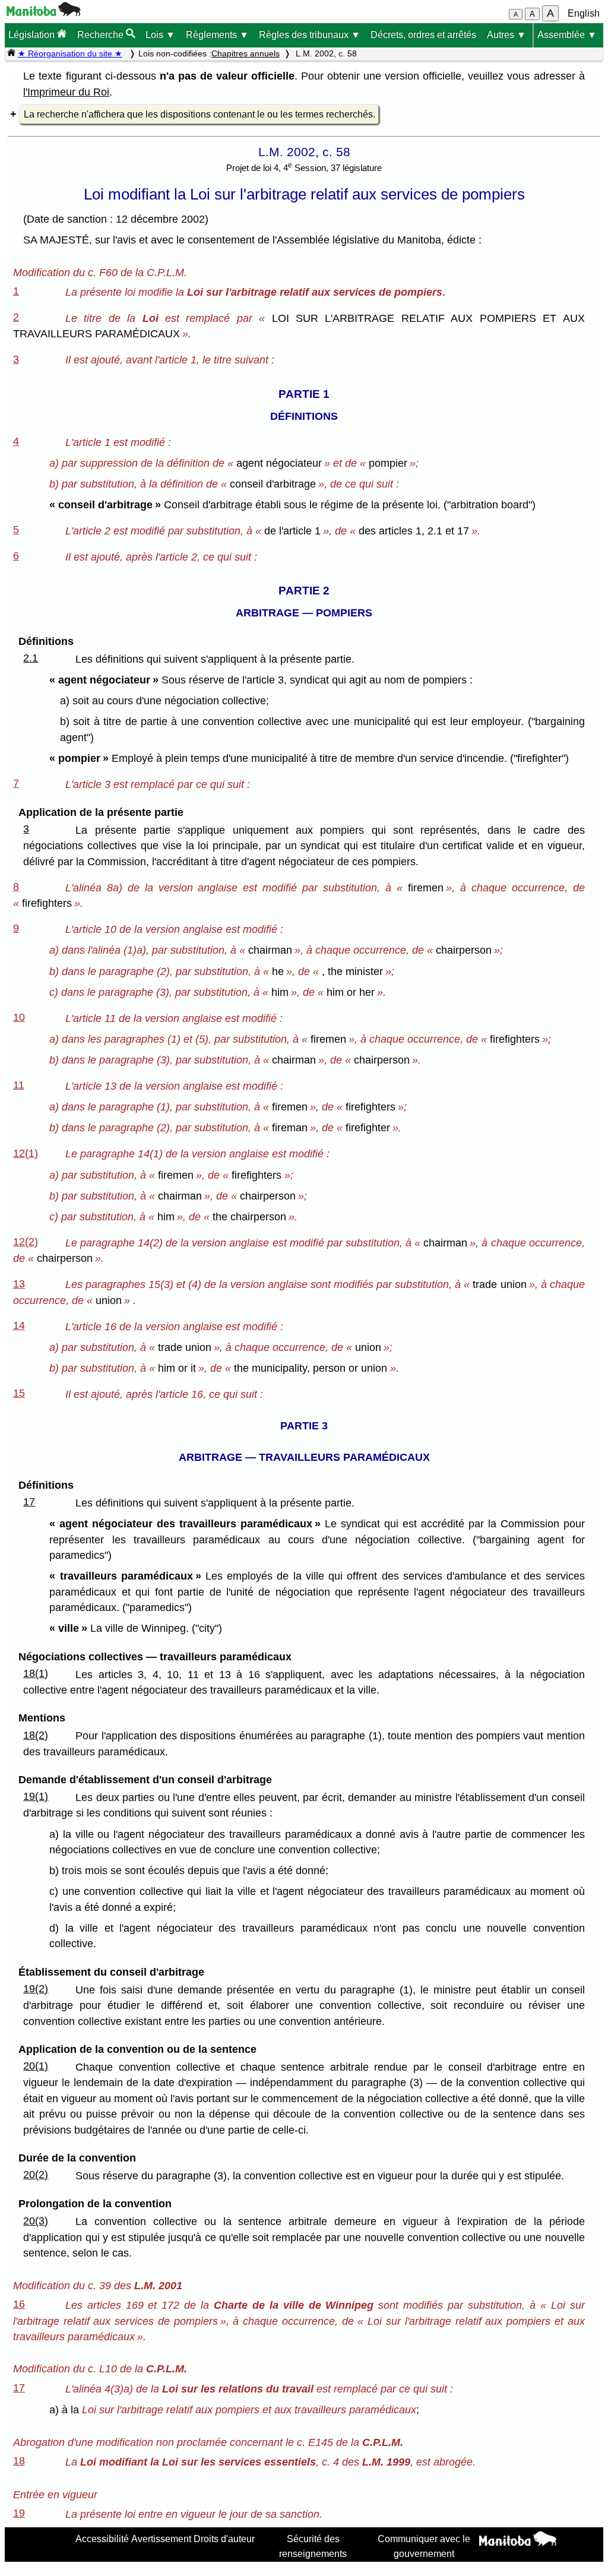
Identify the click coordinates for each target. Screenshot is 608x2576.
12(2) (26, 1242)
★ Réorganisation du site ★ (70, 53)
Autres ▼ (506, 35)
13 (19, 1284)
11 (19, 1085)
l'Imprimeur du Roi (66, 92)
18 (19, 2461)
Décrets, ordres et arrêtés (423, 35)
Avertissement (161, 2539)
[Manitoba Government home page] (518, 2540)
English (584, 13)
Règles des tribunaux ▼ (310, 35)
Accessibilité (102, 2539)
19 (19, 2513)
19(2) (36, 1989)
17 (29, 1502)
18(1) (36, 1673)
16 (19, 2304)
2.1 (31, 658)
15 (19, 1393)
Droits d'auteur (224, 2539)
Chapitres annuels (246, 53)
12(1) (26, 1153)
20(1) (36, 2066)
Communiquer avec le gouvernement (424, 2546)
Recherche (102, 35)
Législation (33, 35)
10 (19, 1017)
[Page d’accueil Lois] (11, 53)
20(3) (36, 2221)
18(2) (36, 1735)
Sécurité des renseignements (313, 2546)
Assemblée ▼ (567, 35)
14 (19, 1325)
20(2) (36, 2175)
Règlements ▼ (217, 35)
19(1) (36, 1796)
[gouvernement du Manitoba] (44, 13)
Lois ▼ (160, 35)
